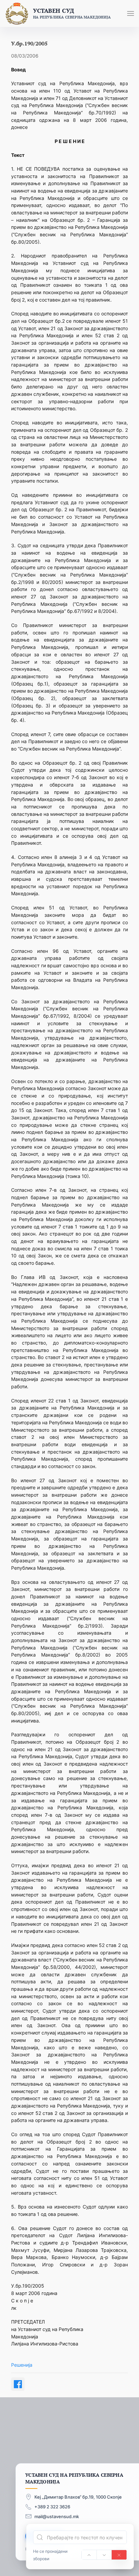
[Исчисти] (119, 2555)
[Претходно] (89, 2555)
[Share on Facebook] (18, 2384)
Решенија (22, 2365)
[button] (131, 13)
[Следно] (104, 2555)
